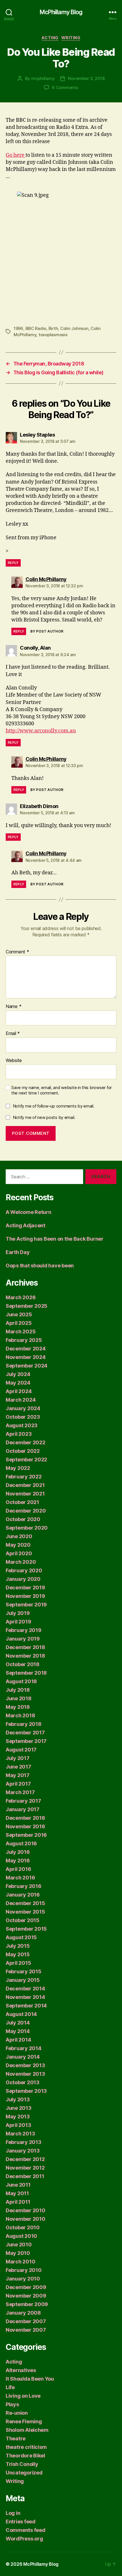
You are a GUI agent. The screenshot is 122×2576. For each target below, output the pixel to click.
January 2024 (23, 1408)
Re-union (17, 2413)
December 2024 (26, 1349)
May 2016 (18, 1861)
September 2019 (26, 1605)
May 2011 (17, 2193)
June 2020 (19, 1536)
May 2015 (18, 1954)
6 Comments (65, 87)
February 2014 (24, 2048)
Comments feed (26, 2530)
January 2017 (23, 1809)
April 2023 (19, 1434)
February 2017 (23, 1801)
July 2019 (18, 1613)
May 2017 (18, 1775)
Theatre (16, 2438)
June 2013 (19, 2108)
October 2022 (23, 1451)
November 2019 (25, 1596)
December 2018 (25, 1647)
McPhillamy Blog (61, 12)
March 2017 (20, 1792)
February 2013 (24, 2142)
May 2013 (18, 2117)
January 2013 (23, 2151)
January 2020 (23, 1579)
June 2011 (18, 2185)
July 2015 (18, 1946)
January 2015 (23, 1980)
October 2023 (23, 1417)
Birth (53, 328)
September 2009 (27, 2304)
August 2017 (21, 1750)
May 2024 (18, 1383)
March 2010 (20, 2262)
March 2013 (20, 2134)
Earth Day (18, 1252)
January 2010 (23, 2279)
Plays (12, 2404)
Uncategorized (24, 2473)
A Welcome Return (29, 1212)
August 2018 (21, 1681)
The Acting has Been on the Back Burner (55, 1239)
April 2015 (18, 1963)
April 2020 (19, 1553)
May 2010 (18, 2253)
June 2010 (19, 2245)
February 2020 (24, 1570)
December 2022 (26, 1442)
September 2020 (27, 1528)
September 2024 (27, 1366)
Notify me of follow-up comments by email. (54, 1106)
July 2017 (18, 1758)
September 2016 (26, 1835)
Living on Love (23, 2396)
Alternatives (21, 2370)
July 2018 (18, 1690)
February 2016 (24, 1886)
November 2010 (26, 2219)
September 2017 (26, 1741)
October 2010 (23, 2227)
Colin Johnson (74, 328)
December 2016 (25, 1818)
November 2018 (25, 1656)
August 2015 (21, 1937)
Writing (71, 38)
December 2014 (25, 1989)
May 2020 (18, 1545)
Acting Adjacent (26, 1225)
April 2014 (18, 2040)
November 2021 (25, 1494)
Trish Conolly (22, 2464)
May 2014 (18, 2031)
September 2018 (26, 1673)
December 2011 (25, 2176)
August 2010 (21, 2236)
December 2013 (25, 2065)
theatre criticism (26, 2447)
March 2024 (21, 1400)
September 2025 (27, 1306)
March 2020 (21, 1562)
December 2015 (25, 1903)
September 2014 (26, 2006)
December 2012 (25, 2159)
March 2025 (21, 1332)
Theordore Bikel (25, 2456)
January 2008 (23, 2313)
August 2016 (21, 1843)
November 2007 (26, 2330)
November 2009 (26, 2296)
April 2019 (18, 1622)
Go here (16, 155)
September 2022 (26, 1460)
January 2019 (23, 1639)
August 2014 (21, 2014)
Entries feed (21, 2522)
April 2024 (19, 1391)
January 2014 (23, 2057)
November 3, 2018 (86, 78)
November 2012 (25, 2168)
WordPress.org (24, 2539)
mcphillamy (43, 78)
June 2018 (19, 1698)
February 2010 (24, 2270)
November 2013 (25, 2074)
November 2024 (26, 1357)
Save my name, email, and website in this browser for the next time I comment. (62, 1090)
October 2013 (23, 2082)
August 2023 (22, 1425)
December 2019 (25, 1587)
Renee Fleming (24, 2421)
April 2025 (19, 1323)
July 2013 (18, 2099)
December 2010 (26, 2210)
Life (10, 2387)
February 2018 (24, 1724)
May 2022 (18, 1468)
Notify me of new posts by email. (44, 1117)
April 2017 (18, 1784)
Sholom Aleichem (27, 2430)
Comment (17, 952)
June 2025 (19, 1314)
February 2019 (24, 1630)
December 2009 (26, 2287)
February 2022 (24, 1477)
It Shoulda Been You (30, 2379)
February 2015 (24, 1971)
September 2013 (26, 2091)
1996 (18, 328)
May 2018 (18, 1707)
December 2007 (26, 2321)
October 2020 (23, 1519)
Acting (50, 38)
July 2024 (18, 1374)
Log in (13, 2513)
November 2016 (25, 1826)
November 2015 (25, 1912)
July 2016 (18, 1852)
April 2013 (18, 2125)
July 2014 (18, 2023)
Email (13, 1034)
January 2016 (23, 1895)
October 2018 (23, 1664)
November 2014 (25, 1997)
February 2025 (24, 1340)
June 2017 (18, 1767)
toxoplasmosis (53, 335)
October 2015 (23, 1920)
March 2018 (20, 1715)
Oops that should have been (40, 1266)
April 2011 (18, 2202)
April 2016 (18, 1869)
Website (14, 1061)
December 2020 (26, 1511)
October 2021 (22, 1502)
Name (13, 1007)
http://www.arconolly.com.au (41, 731)
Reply (13, 563)
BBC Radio (36, 328)
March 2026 (21, 1297)
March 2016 (20, 1878)
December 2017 (25, 1733)
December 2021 (25, 1485)
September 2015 (26, 1929)
